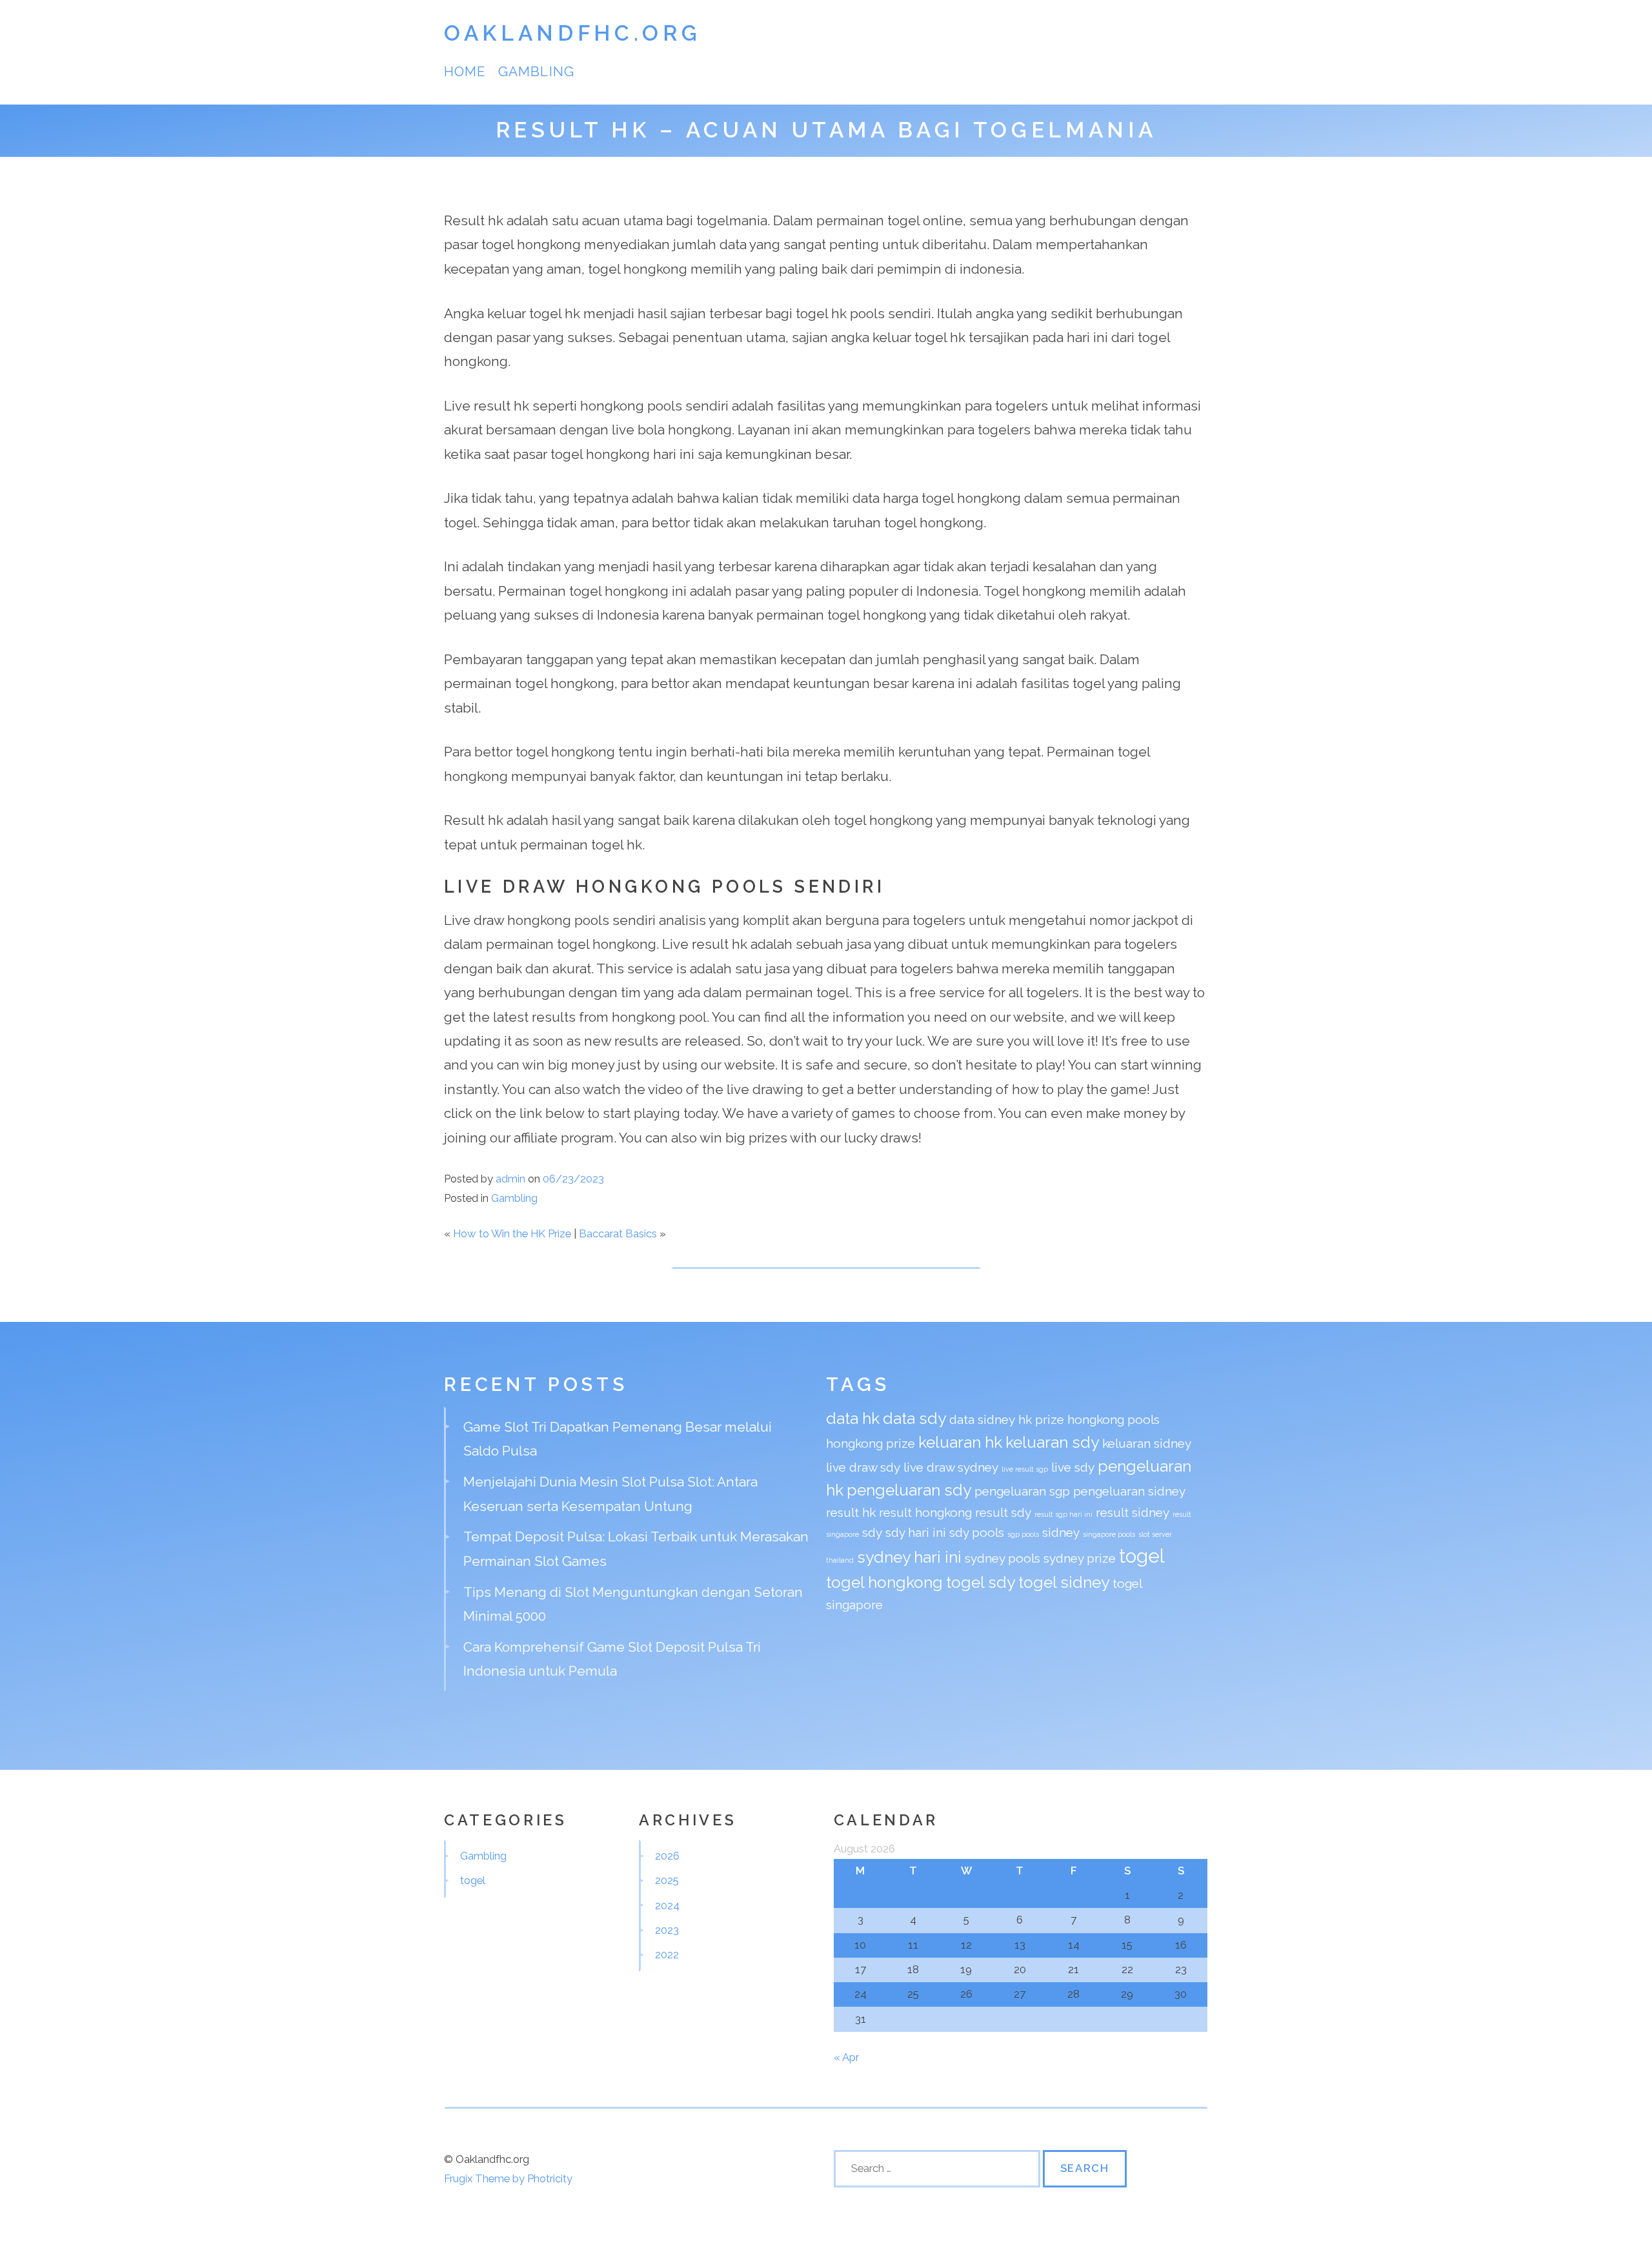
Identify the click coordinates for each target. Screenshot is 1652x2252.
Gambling (536, 71)
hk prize (1041, 1419)
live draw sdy (863, 1467)
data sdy (914, 1418)
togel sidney (1064, 1582)
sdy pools (977, 1532)
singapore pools (1109, 1534)
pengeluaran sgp (1022, 1491)
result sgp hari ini (1063, 1514)
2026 (667, 1856)
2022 (667, 1954)
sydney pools (1002, 1558)
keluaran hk (960, 1442)
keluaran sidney (1147, 1443)
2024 (667, 1905)
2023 (667, 1930)
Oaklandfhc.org (572, 33)
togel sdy (981, 1582)
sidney (1061, 1532)
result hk (851, 1512)
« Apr (846, 2057)
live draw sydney (951, 1467)
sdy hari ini (916, 1532)
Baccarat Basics (618, 1233)
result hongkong (925, 1512)
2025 (667, 1880)
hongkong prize (871, 1443)
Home (465, 71)
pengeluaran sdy (909, 1490)
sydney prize (1080, 1558)
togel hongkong (884, 1582)
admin (510, 1179)
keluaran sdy (1052, 1442)
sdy (872, 1532)
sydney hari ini (909, 1557)
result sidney (1133, 1512)
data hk (853, 1418)
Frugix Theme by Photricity (508, 2178)
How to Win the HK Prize (512, 1233)
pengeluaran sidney (1129, 1491)
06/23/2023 (573, 1179)
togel (1142, 1556)
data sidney (982, 1419)
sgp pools (1023, 1534)
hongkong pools (1113, 1419)
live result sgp (1025, 1469)
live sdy (1073, 1467)
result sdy (1003, 1512)
